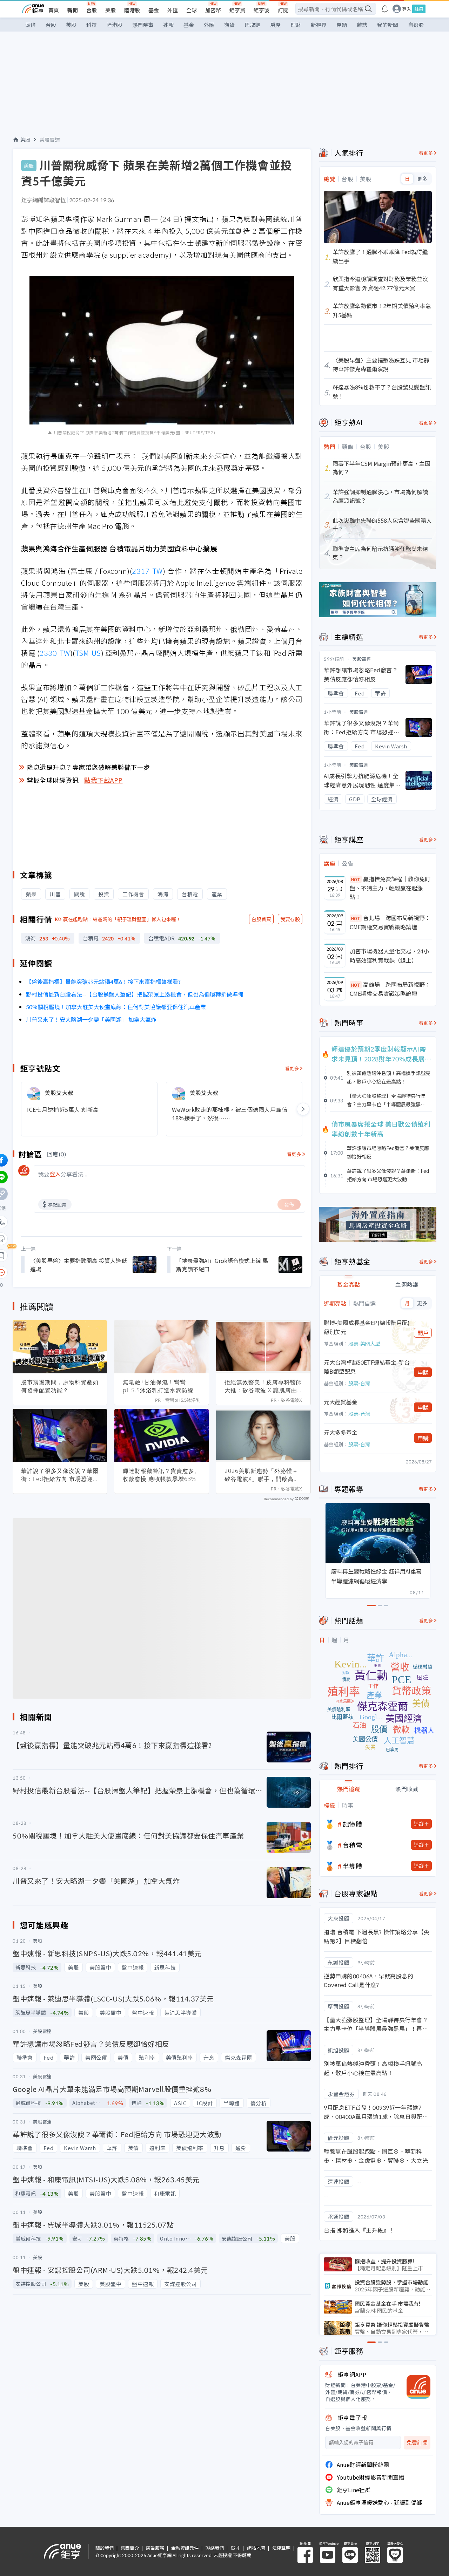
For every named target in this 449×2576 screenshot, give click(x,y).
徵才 (235, 2548)
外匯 (173, 10)
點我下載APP (103, 780)
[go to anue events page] (385, 9)
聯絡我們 (215, 2548)
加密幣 (213, 10)
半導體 (353, 1866)
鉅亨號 (262, 10)
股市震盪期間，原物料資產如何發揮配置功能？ (60, 1386)
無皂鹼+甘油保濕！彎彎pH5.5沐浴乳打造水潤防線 (158, 1386)
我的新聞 (388, 25)
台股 (92, 10)
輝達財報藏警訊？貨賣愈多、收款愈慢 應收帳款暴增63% (162, 1475)
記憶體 (353, 1824)
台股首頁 (261, 919)
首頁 (54, 10)
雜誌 (362, 25)
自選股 (416, 25)
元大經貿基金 (341, 1402)
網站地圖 (256, 2548)
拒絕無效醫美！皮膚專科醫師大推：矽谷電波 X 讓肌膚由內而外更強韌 (263, 1386)
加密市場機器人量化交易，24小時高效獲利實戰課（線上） (389, 956)
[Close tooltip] (60, 1272)
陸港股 (132, 10)
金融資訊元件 (185, 2548)
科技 (92, 25)
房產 (275, 25)
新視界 (319, 25)
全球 (192, 10)
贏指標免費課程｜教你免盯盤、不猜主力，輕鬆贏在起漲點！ (390, 888)
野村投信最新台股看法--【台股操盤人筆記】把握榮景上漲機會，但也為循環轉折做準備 (135, 994)
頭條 (31, 25)
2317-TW (147, 571)
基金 (154, 10)
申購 (423, 1372)
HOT (356, 879)
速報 (168, 25)
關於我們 (105, 2548)
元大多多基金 (341, 1432)
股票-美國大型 (364, 1344)
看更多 (292, 1068)
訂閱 (283, 10)
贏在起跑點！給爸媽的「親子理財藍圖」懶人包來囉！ (122, 919)
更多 (422, 179)
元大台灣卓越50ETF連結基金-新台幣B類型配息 (367, 1367)
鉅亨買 (237, 10)
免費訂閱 (417, 2443)
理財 (296, 25)
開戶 (423, 1333)
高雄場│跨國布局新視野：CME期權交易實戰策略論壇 (390, 989)
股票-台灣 (359, 1383)
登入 (407, 9)
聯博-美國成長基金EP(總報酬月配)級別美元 (367, 1327)
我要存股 (290, 919)
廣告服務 (155, 2548)
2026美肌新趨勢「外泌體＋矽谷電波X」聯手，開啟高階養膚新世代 (262, 1475)
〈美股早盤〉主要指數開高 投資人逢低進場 (79, 1265)
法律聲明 (281, 2548)
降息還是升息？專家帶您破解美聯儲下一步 (88, 767)
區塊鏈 (252, 25)
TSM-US (88, 653)
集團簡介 (130, 2548)
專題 (342, 25)
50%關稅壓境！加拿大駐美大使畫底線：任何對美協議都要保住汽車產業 (116, 1007)
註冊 (419, 9)
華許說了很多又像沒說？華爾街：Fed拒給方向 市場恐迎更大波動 (60, 1475)
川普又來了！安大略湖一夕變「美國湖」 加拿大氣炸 (91, 1019)
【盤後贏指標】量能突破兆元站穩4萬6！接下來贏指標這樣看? (103, 981)
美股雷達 (50, 140)
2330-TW (55, 653)
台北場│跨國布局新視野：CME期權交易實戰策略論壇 (390, 922)
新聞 (73, 10)
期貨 (229, 25)
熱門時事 (143, 25)
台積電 (353, 1845)
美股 (110, 10)
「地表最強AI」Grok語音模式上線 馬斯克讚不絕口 (222, 1265)
